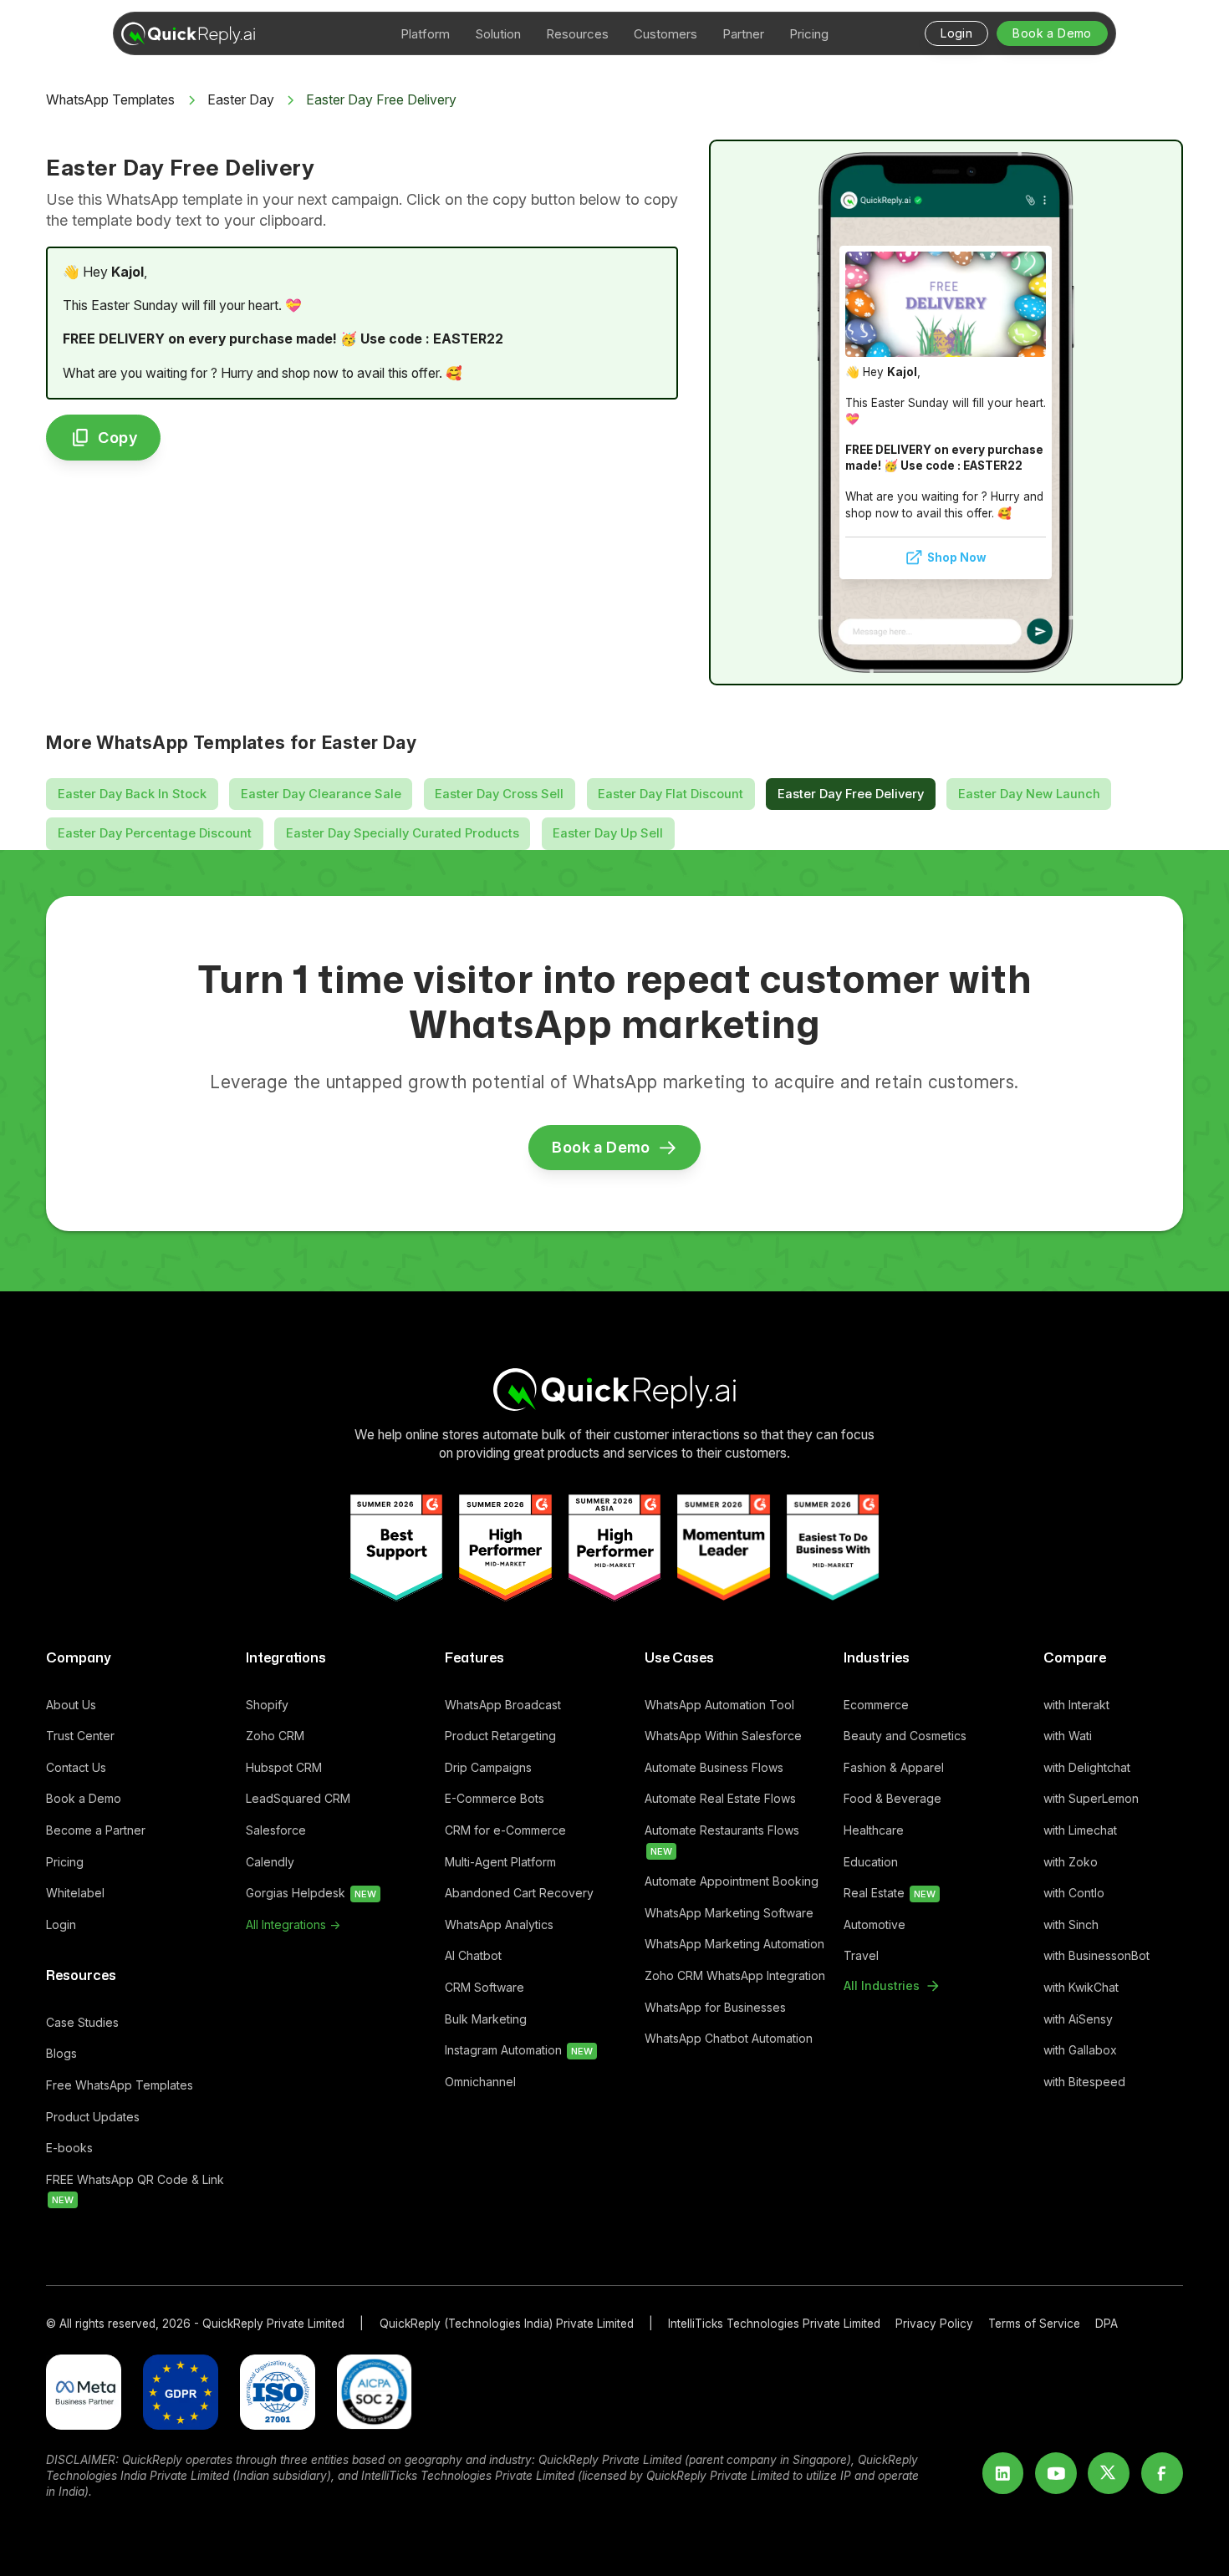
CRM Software (484, 1987)
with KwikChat (1081, 1987)
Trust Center (80, 1736)
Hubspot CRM (284, 1767)
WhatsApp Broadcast (503, 1705)
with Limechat (1080, 1830)
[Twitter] (1109, 2473)
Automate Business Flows (714, 1767)
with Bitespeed (1084, 2082)
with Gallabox (1080, 2050)
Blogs (61, 2053)
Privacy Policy (934, 2324)
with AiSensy (1078, 2019)
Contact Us (76, 1767)
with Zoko (1071, 1862)
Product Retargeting (500, 1736)
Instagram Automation (519, 2050)
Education (871, 1862)
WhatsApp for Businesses (715, 2007)
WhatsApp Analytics (499, 1924)
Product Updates (93, 2117)
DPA (1107, 2324)
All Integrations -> (293, 1924)
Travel (861, 1955)
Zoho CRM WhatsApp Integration (735, 1975)
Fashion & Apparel (894, 1767)
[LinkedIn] (1003, 2473)
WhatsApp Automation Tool (719, 1705)
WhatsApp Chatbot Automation (729, 2038)
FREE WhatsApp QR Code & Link (135, 2189)
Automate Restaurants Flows (722, 1840)
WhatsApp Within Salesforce (723, 1736)
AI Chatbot (473, 1955)
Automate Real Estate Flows (720, 1798)
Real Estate (890, 1893)
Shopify (267, 1705)
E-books (69, 2148)
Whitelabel (75, 1893)
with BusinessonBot (1096, 1955)
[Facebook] (1162, 2473)
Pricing (65, 1862)
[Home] (614, 1389)
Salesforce (276, 1830)
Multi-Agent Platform (500, 1862)
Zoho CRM (275, 1736)
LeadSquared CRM (298, 1798)
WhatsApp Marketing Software (729, 1913)
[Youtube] (1056, 2473)
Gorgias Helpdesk (311, 1893)
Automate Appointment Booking (732, 1881)
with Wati (1068, 1736)
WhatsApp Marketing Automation (734, 1944)
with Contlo (1074, 1893)
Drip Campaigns (488, 1767)
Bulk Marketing (486, 2019)
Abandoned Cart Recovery (519, 1893)
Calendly (270, 1862)
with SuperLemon (1091, 1798)
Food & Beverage (892, 1798)
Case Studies (82, 2022)
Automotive (875, 1924)
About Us (71, 1705)
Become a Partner (96, 1830)
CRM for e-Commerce (505, 1830)
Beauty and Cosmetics (905, 1736)
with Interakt (1076, 1705)
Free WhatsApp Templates (120, 2085)
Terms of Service (1034, 2324)
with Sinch (1071, 1924)
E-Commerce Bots (495, 1798)
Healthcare (874, 1830)
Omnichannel (480, 2082)
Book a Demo (84, 1798)
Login (61, 1924)
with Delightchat (1087, 1767)
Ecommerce (876, 1705)
